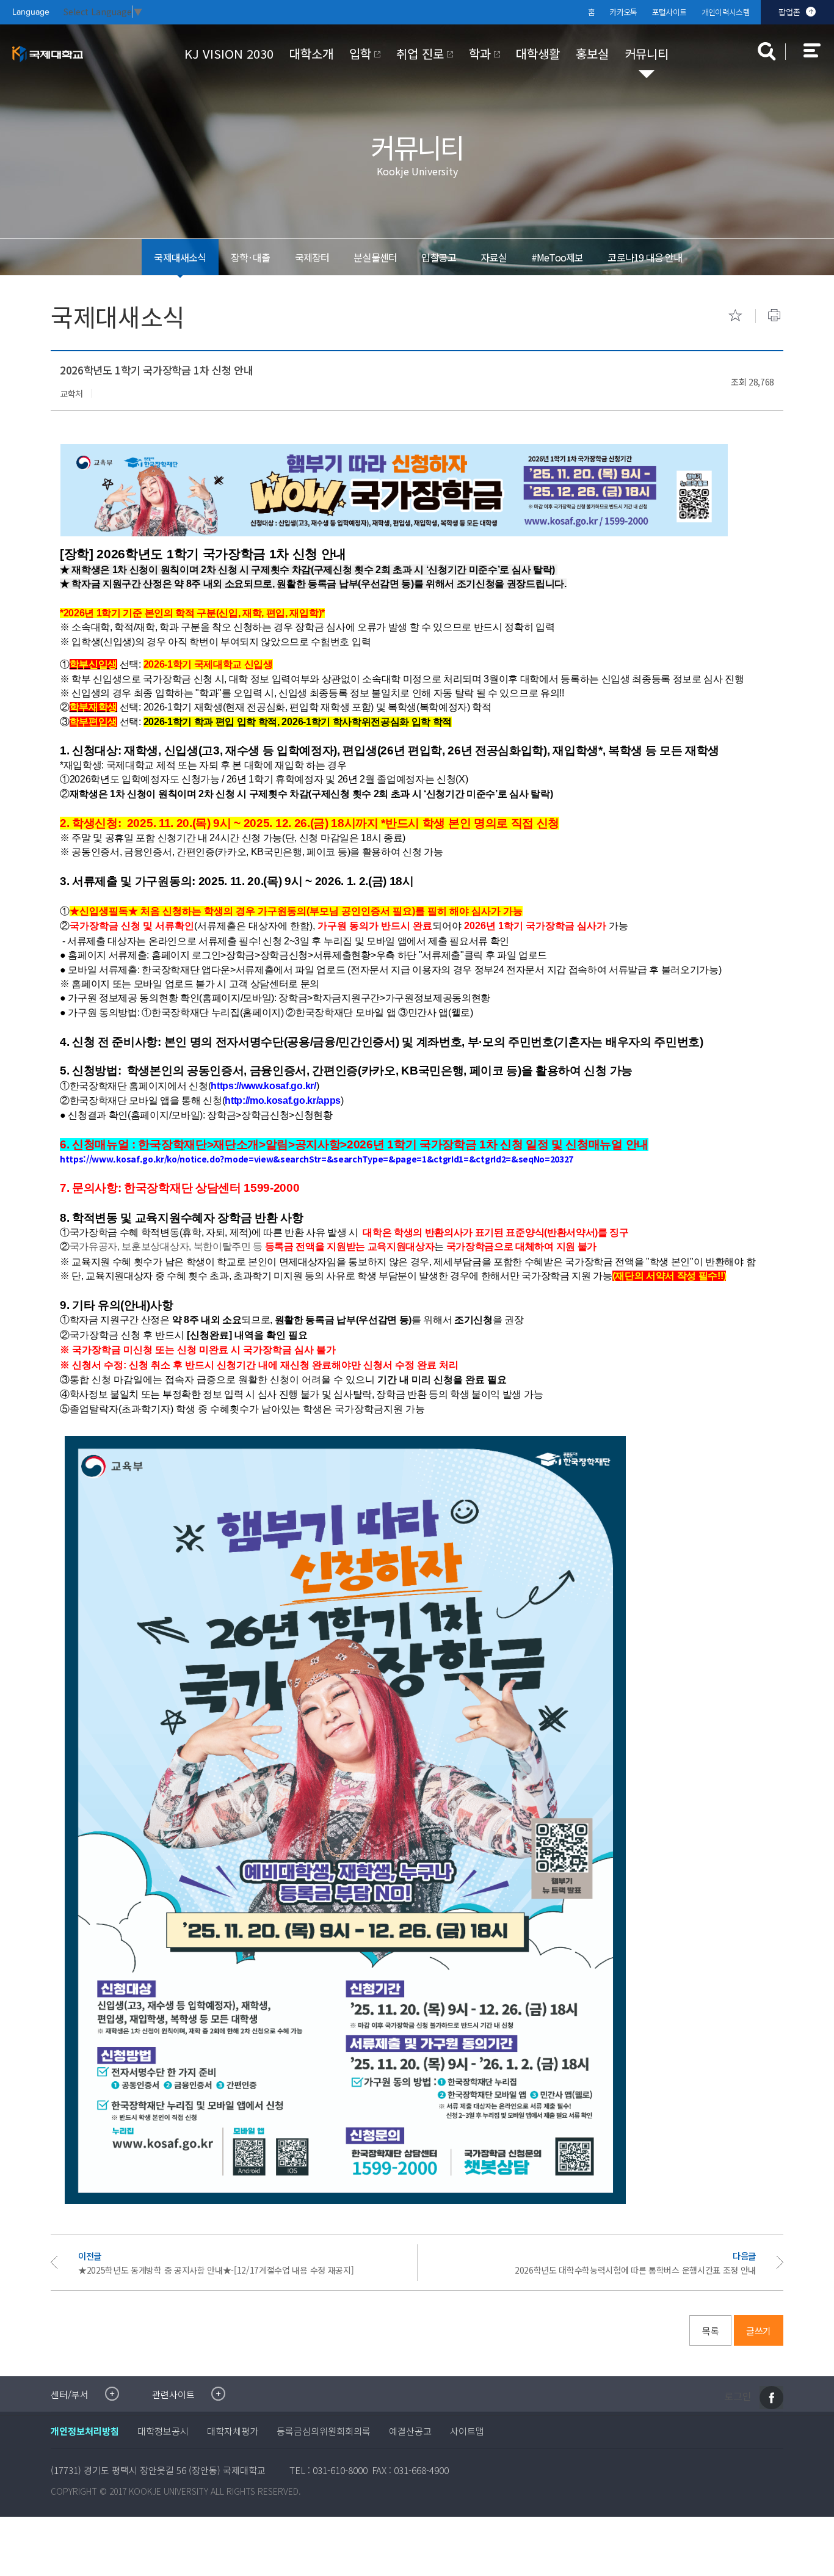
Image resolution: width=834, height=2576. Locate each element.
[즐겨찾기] (735, 315)
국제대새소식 (180, 257)
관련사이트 (173, 2394)
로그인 (738, 2396)
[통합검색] (767, 51)
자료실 (494, 257)
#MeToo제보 (557, 257)
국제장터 (312, 257)
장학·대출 (251, 257)
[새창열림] (771, 2398)
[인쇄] (774, 315)
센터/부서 (70, 2394)
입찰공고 (439, 257)
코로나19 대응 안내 (645, 257)
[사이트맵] (819, 59)
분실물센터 (375, 257)
